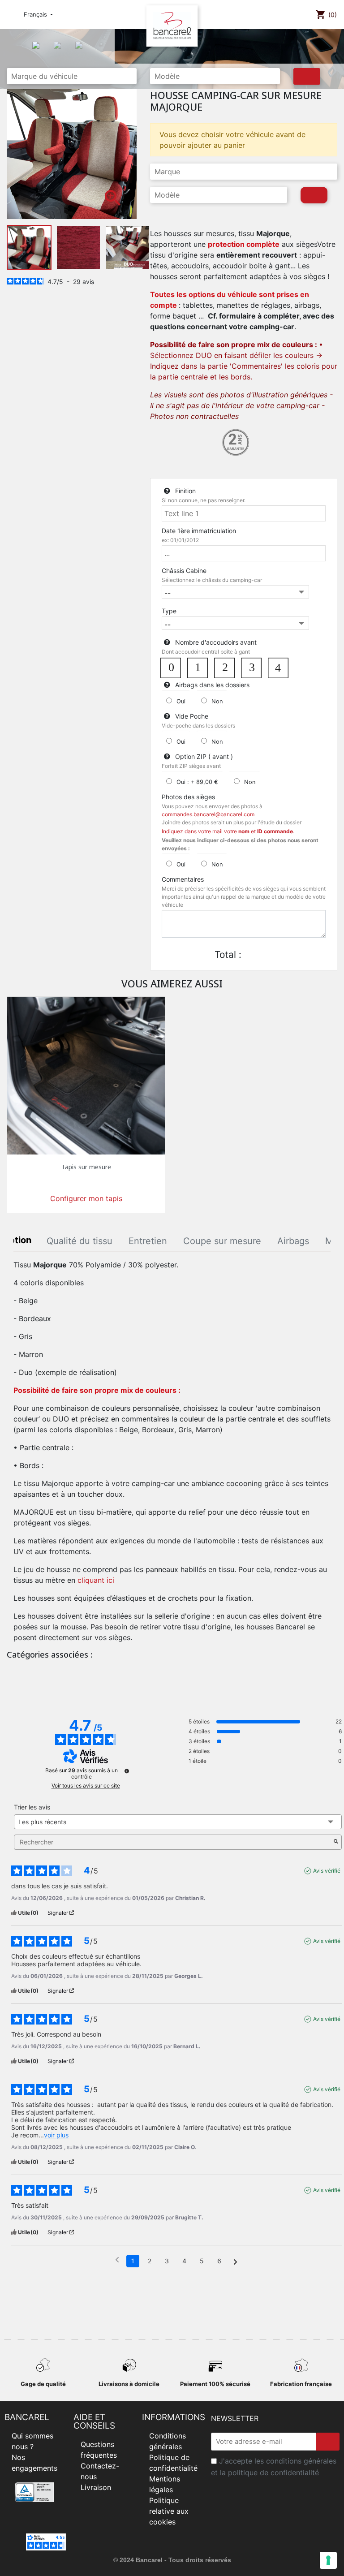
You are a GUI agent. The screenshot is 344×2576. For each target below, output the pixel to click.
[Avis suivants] (235, 2262)
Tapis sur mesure (86, 1167)
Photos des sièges (188, 797)
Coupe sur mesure (222, 1241)
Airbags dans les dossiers (212, 685)
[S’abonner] (328, 2442)
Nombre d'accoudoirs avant (216, 642)
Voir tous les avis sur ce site (86, 1786)
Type (169, 611)
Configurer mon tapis (86, 1198)
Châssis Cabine (184, 571)
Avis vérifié (327, 1871)
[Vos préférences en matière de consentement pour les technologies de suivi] (328, 2560)
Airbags (293, 1241)
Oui (181, 701)
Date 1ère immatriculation (199, 531)
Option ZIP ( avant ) (204, 756)
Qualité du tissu (80, 1241)
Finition (185, 491)
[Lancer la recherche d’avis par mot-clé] (336, 1842)
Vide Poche (192, 716)
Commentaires (183, 879)
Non (217, 701)
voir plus (56, 2135)
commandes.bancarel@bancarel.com (208, 814)
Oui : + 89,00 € (197, 782)
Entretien (148, 1241)
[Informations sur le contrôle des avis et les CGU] (127, 1771)
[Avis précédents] (117, 2260)
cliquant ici (96, 1580)
